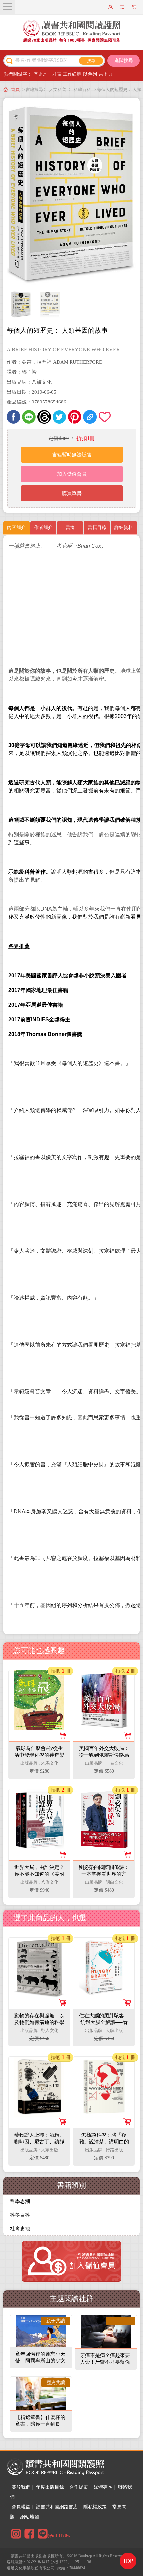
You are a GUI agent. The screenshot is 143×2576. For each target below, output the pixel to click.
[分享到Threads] (44, 417)
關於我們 (21, 2487)
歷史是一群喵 (47, 74)
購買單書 (72, 493)
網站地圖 (30, 2517)
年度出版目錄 (50, 2487)
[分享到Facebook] (13, 417)
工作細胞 (72, 74)
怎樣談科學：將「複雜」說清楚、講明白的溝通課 (104, 2142)
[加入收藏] (105, 417)
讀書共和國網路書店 (57, 2507)
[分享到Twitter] (59, 417)
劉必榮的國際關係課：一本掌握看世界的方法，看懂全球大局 (104, 1874)
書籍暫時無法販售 (72, 455)
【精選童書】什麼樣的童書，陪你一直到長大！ (40, 2424)
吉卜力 (106, 74)
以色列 (90, 74)
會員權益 (21, 2507)
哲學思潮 (20, 2201)
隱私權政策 (95, 2507)
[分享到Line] (29, 417)
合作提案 (79, 2487)
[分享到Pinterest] (75, 417)
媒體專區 (103, 2487)
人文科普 (58, 90)
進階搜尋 (124, 60)
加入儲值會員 (72, 474)
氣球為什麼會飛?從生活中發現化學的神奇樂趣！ (39, 1755)
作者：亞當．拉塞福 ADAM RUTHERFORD (55, 362)
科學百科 (82, 90)
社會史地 (20, 2229)
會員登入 (111, 7)
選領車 (135, 7)
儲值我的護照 (123, 7)
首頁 (15, 90)
